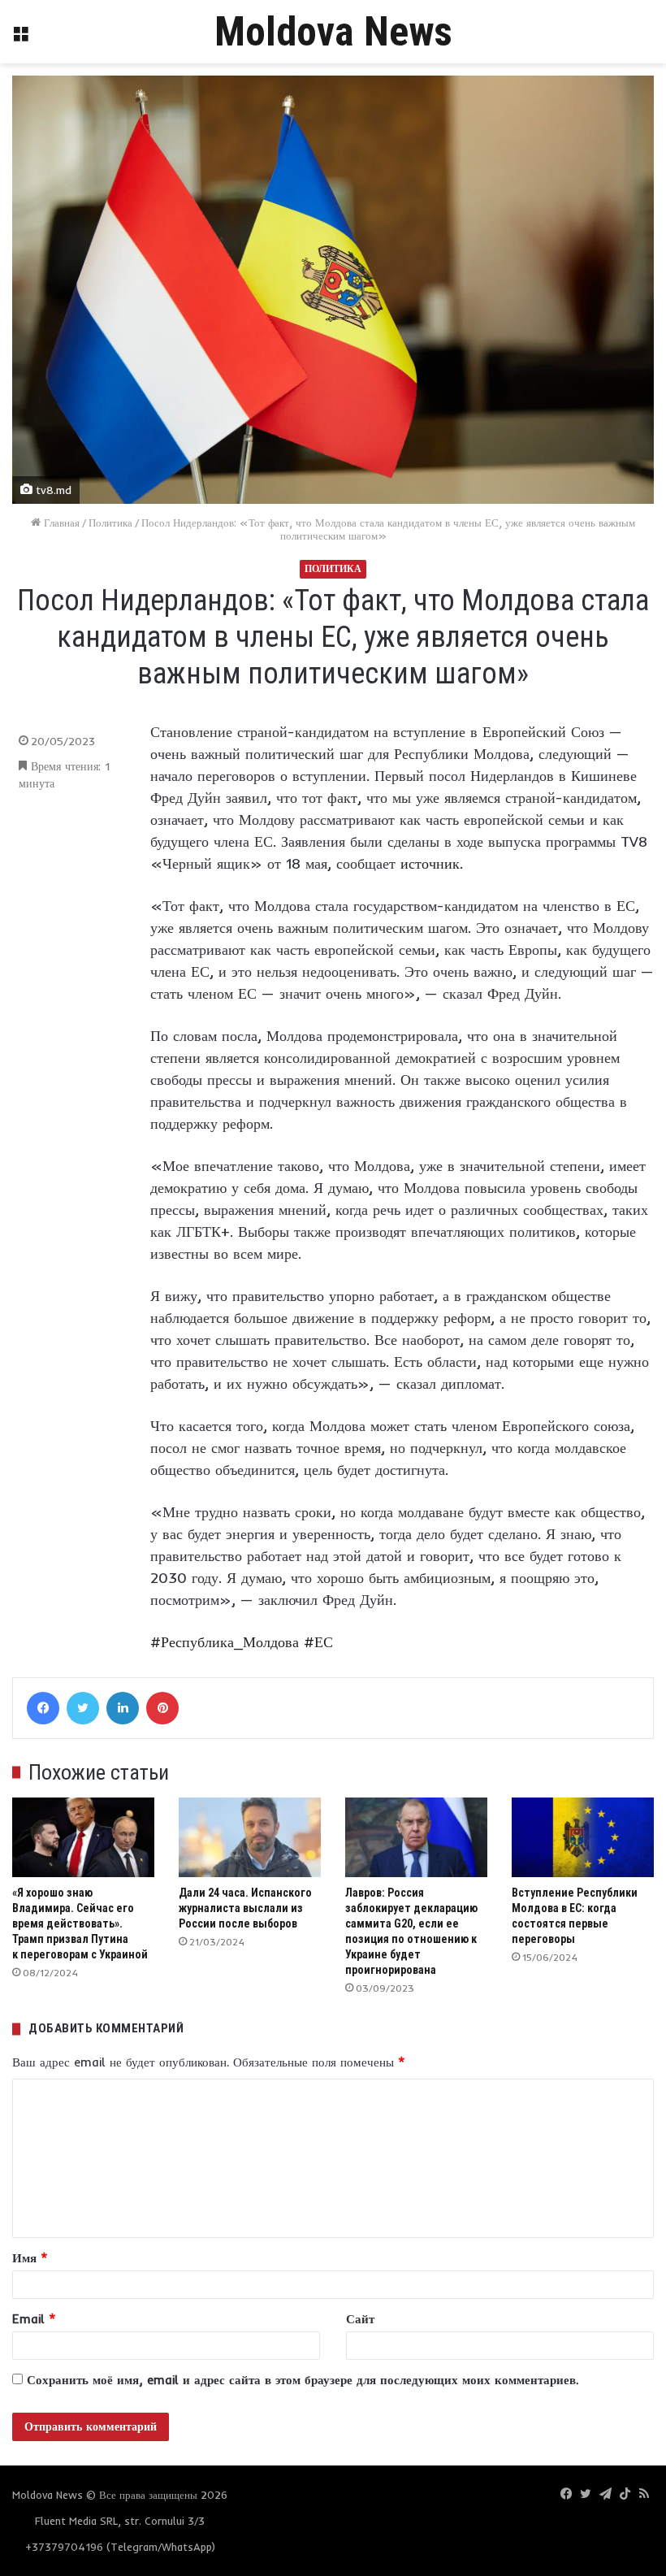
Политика (110, 523)
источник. (432, 863)
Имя (30, 2258)
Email (34, 2319)
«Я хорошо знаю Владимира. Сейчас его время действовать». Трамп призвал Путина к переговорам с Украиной (80, 1923)
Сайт (360, 2319)
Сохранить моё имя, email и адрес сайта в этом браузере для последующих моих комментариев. (303, 2380)
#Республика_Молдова (225, 1642)
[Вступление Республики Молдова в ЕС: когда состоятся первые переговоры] (583, 1838)
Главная (60, 523)
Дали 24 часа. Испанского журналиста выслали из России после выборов (245, 1908)
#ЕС (318, 1642)
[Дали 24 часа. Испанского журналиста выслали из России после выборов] (250, 1838)
